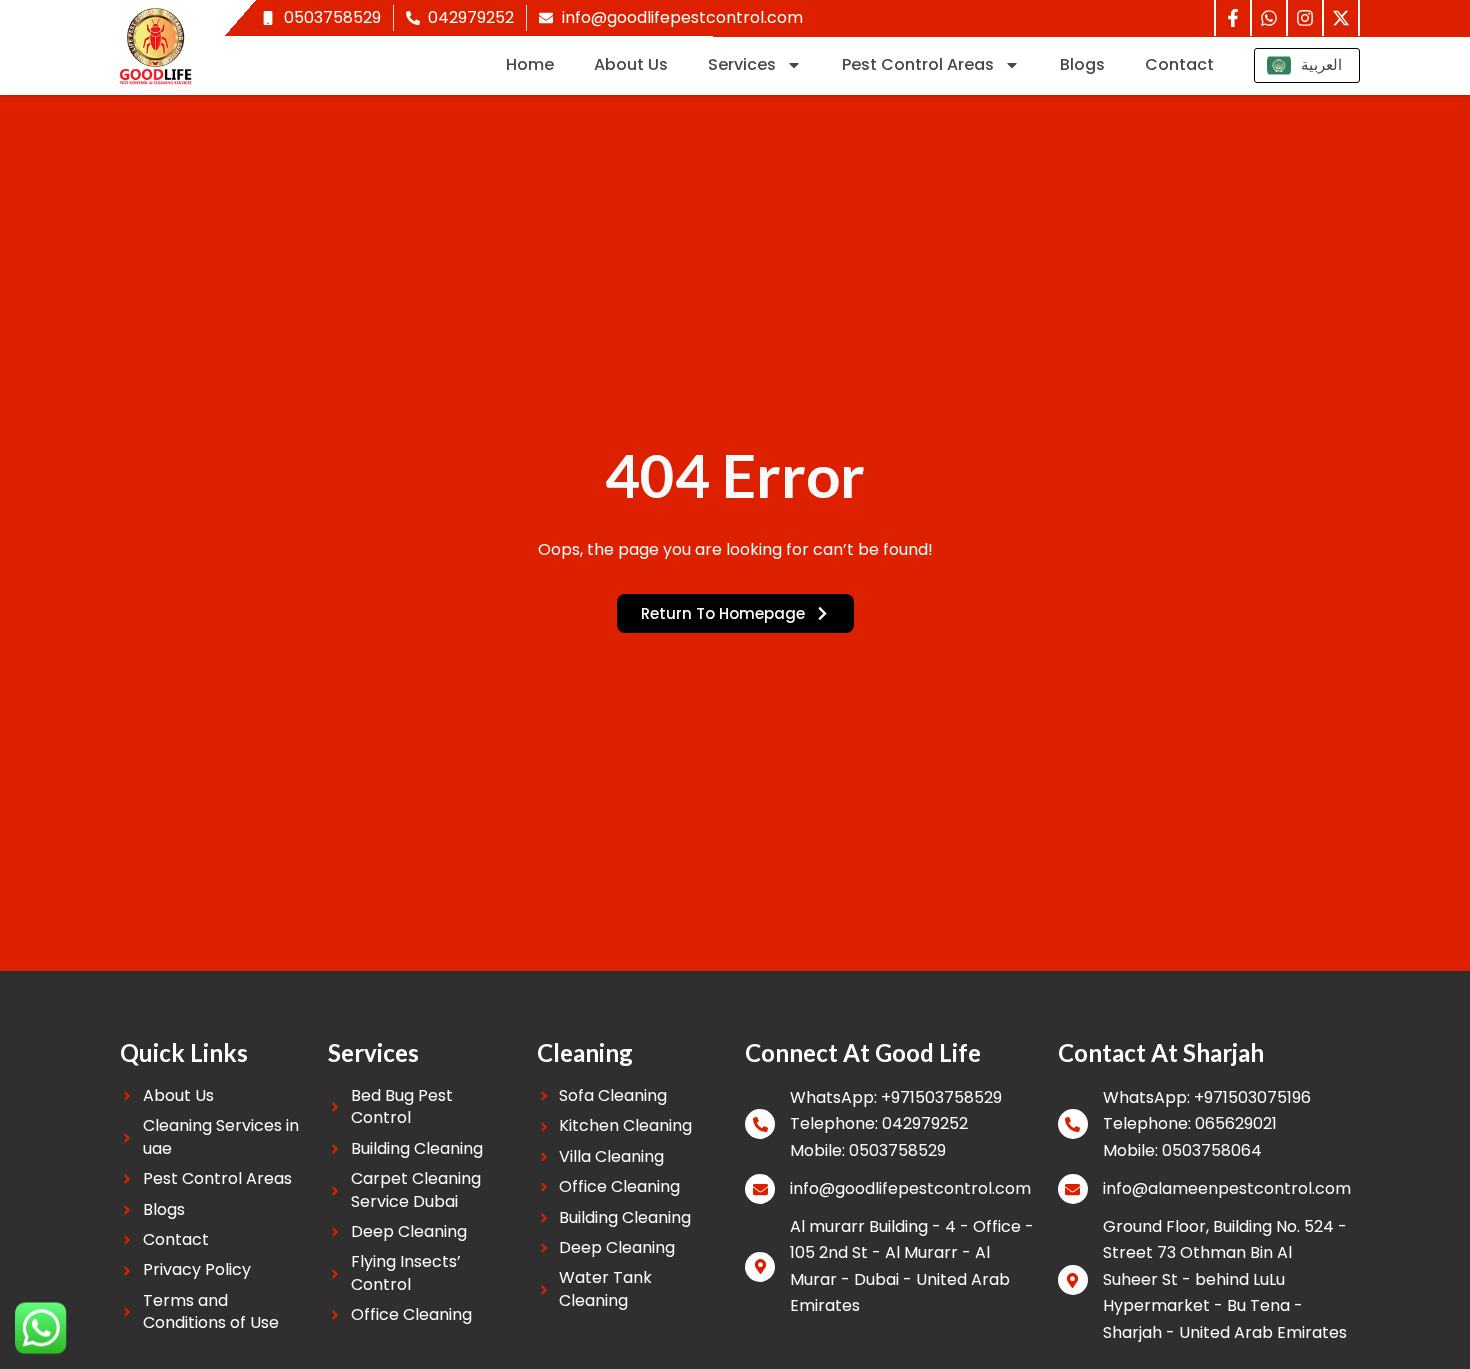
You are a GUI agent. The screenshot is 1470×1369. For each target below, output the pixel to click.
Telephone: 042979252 (879, 1123)
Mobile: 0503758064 (1182, 1150)
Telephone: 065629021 (1190, 1123)
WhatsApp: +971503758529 (896, 1097)
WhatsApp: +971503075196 (1207, 1097)
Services (742, 64)
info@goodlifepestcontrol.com (910, 1188)
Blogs (1082, 64)
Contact (1179, 64)
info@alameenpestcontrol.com (1227, 1188)
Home (530, 64)
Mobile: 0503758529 (868, 1150)
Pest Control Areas (918, 64)
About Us (631, 64)
